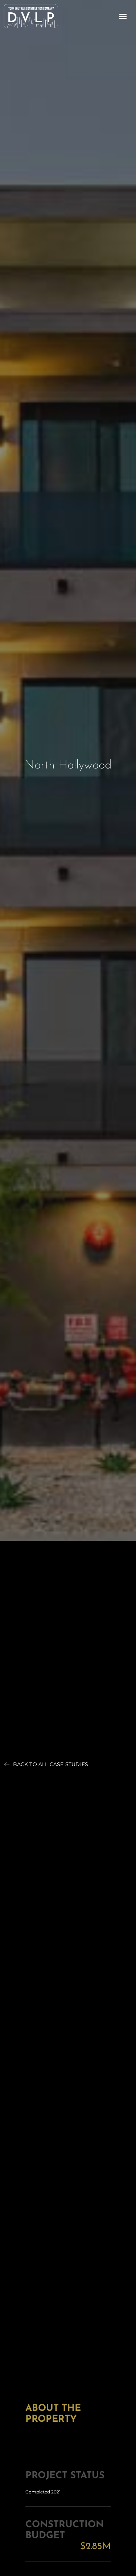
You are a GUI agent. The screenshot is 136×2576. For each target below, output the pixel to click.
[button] (123, 16)
